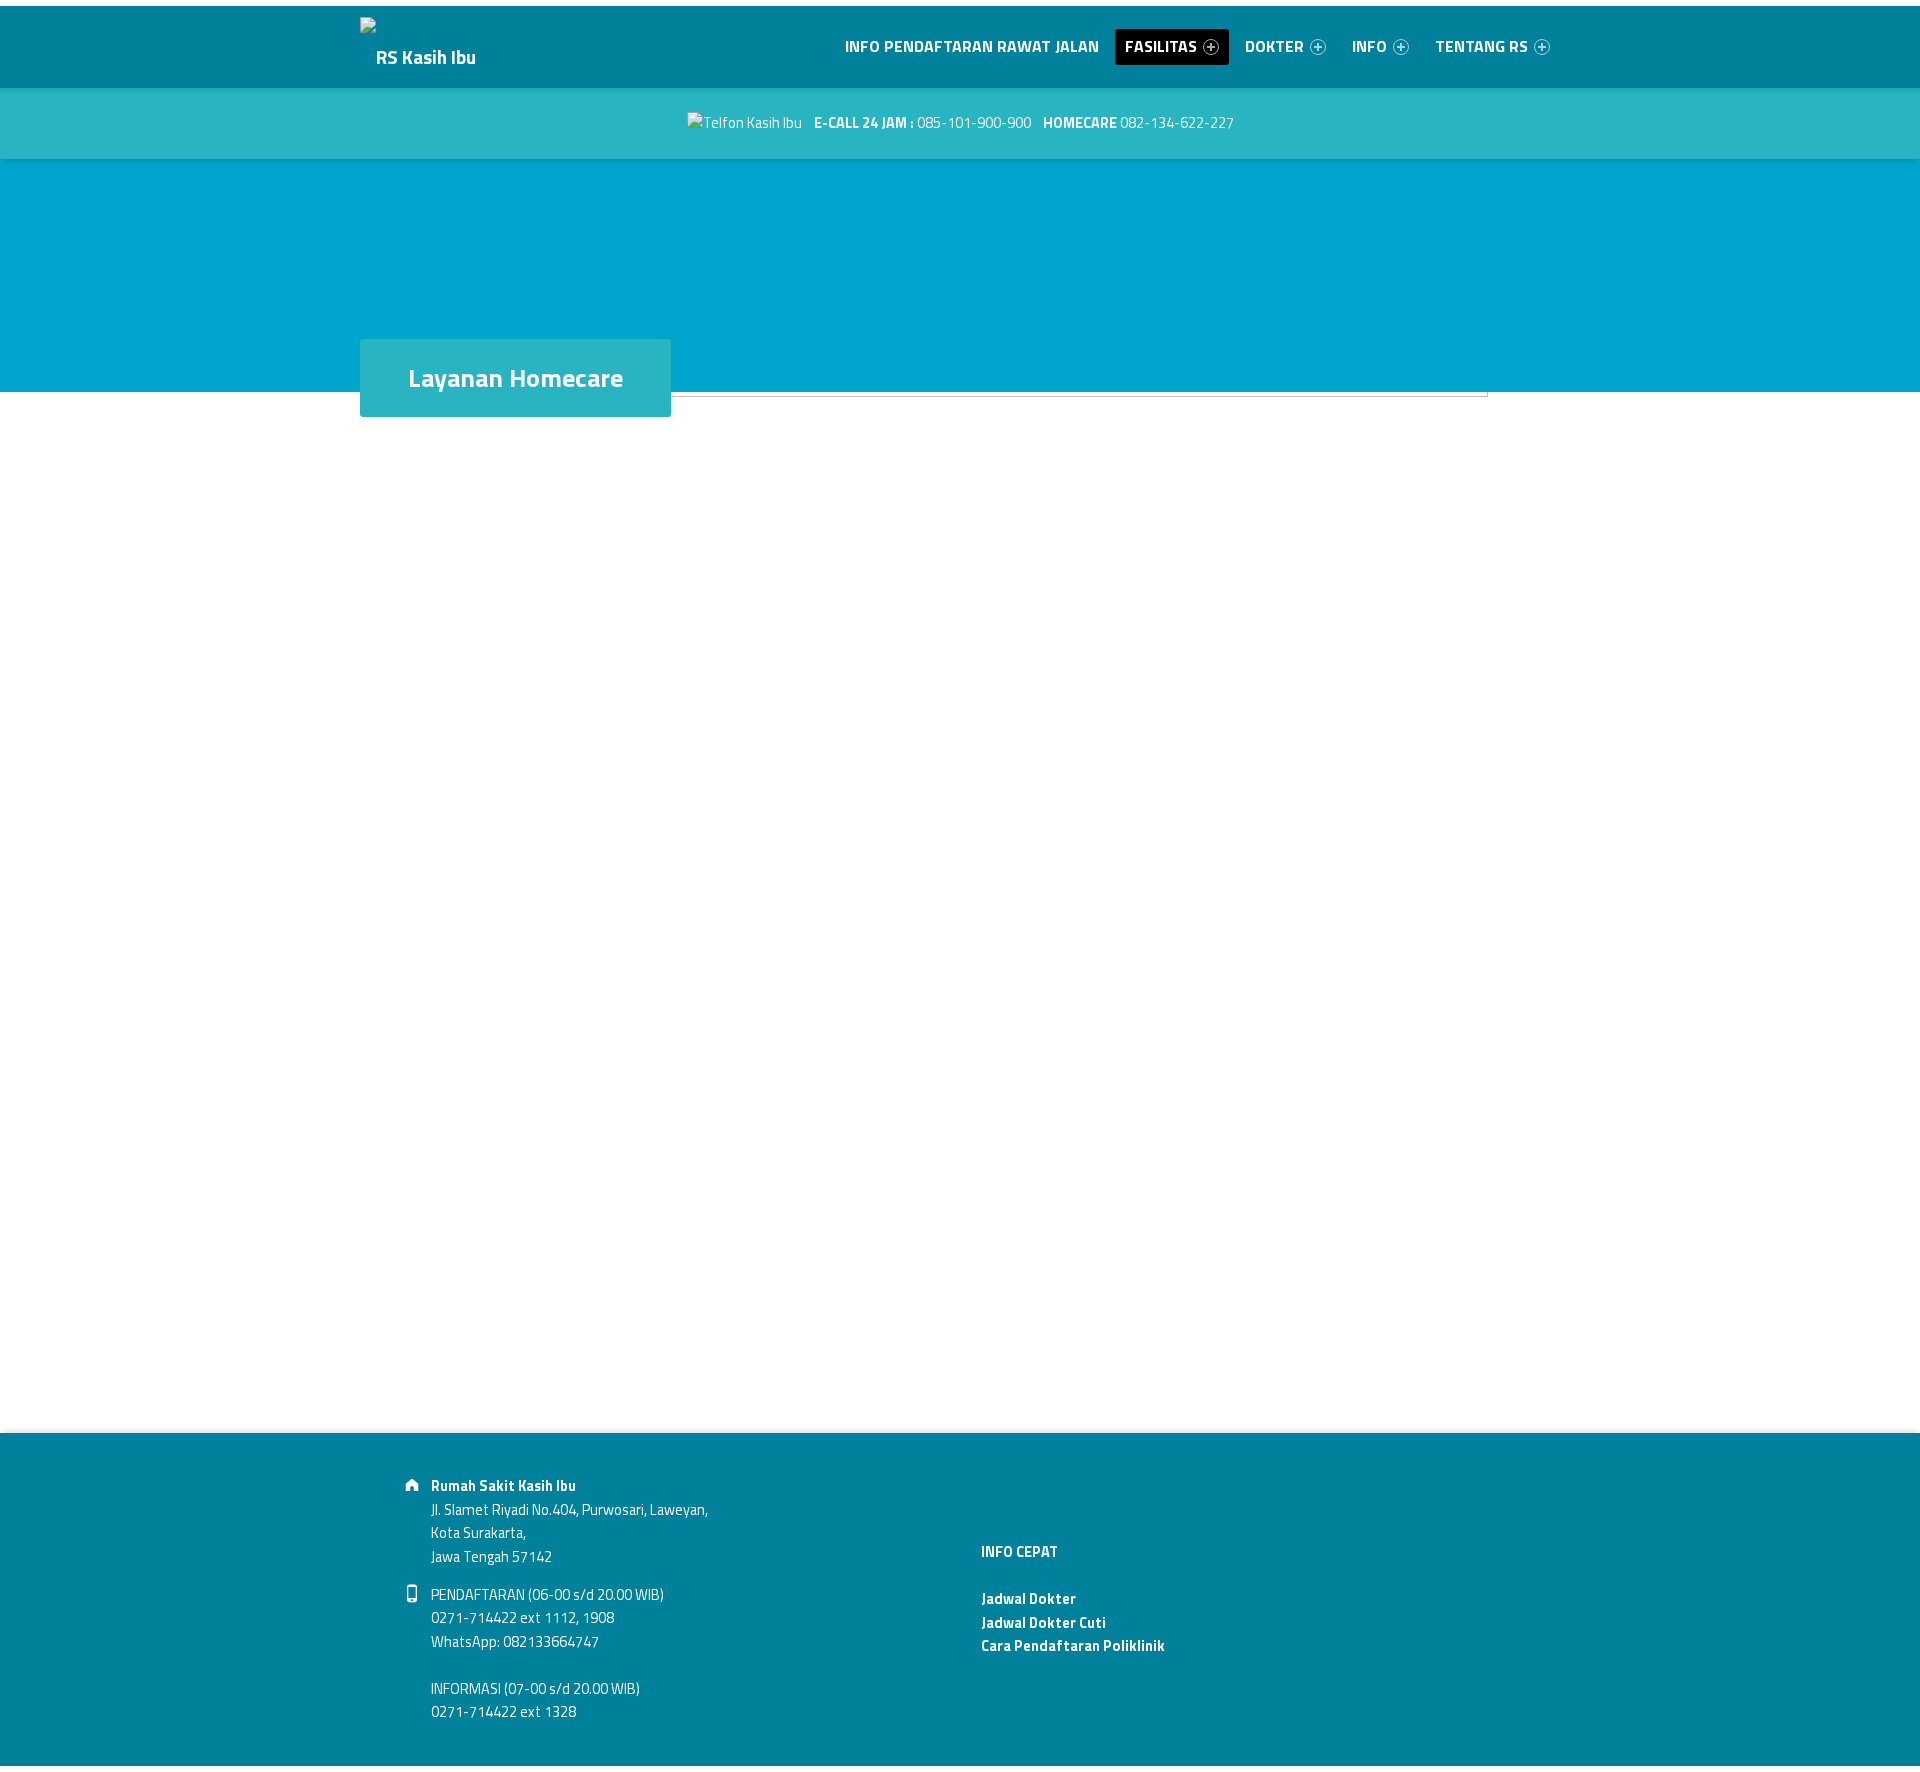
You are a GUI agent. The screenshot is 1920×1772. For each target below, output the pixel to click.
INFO (1369, 46)
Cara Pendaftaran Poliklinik (1073, 1646)
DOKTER (1274, 46)
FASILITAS (1161, 46)
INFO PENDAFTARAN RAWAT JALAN (972, 46)
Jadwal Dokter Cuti (1043, 1623)
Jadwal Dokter (1028, 1599)
